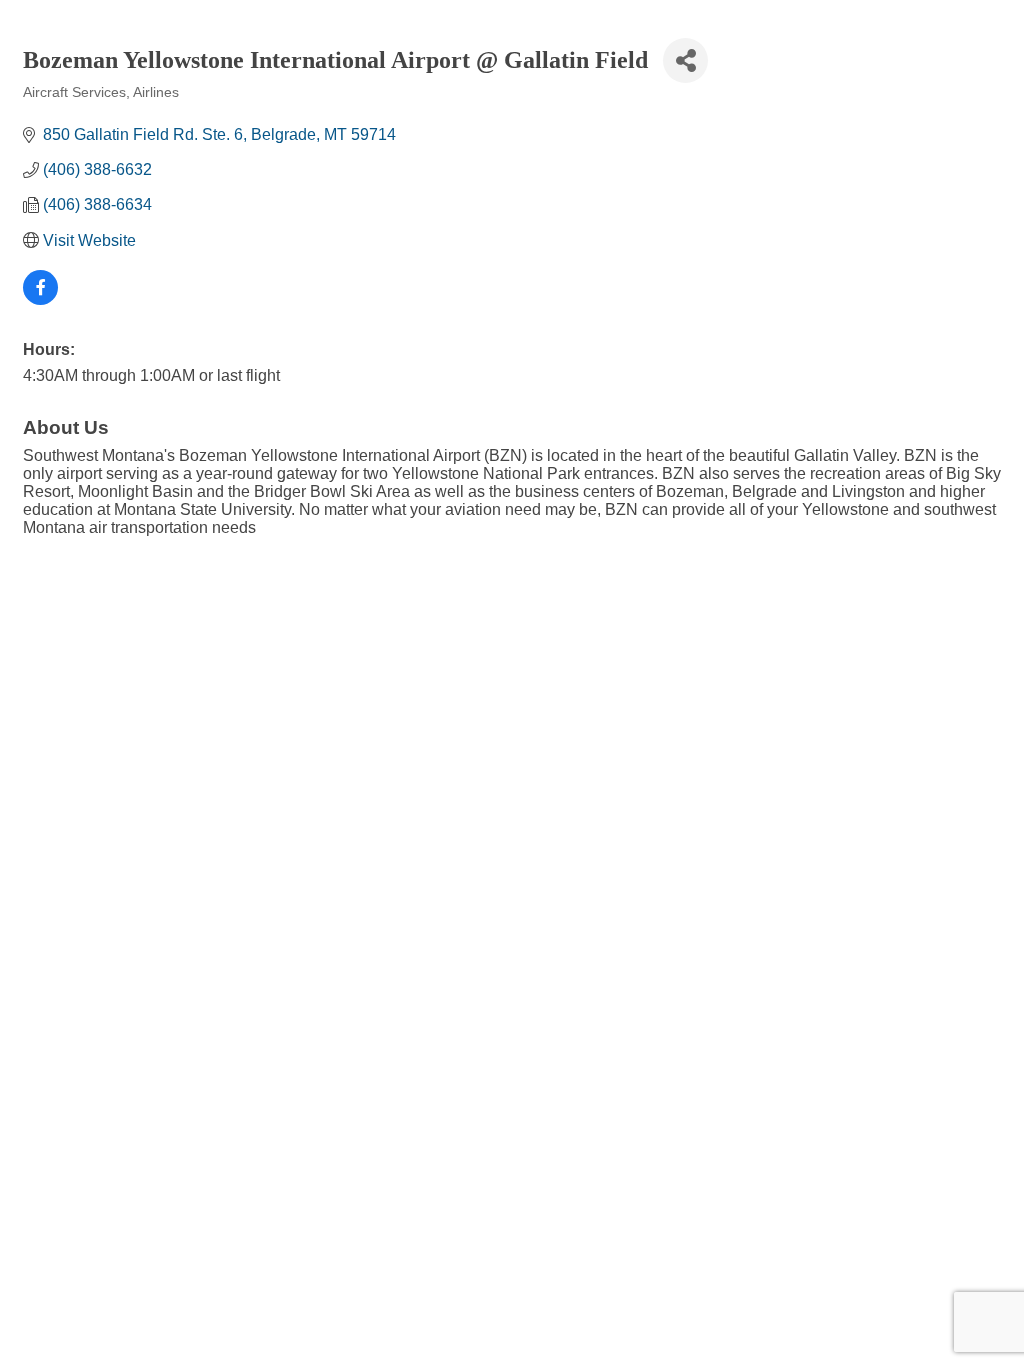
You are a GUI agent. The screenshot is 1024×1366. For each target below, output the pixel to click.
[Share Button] (685, 60)
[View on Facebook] (40, 299)
